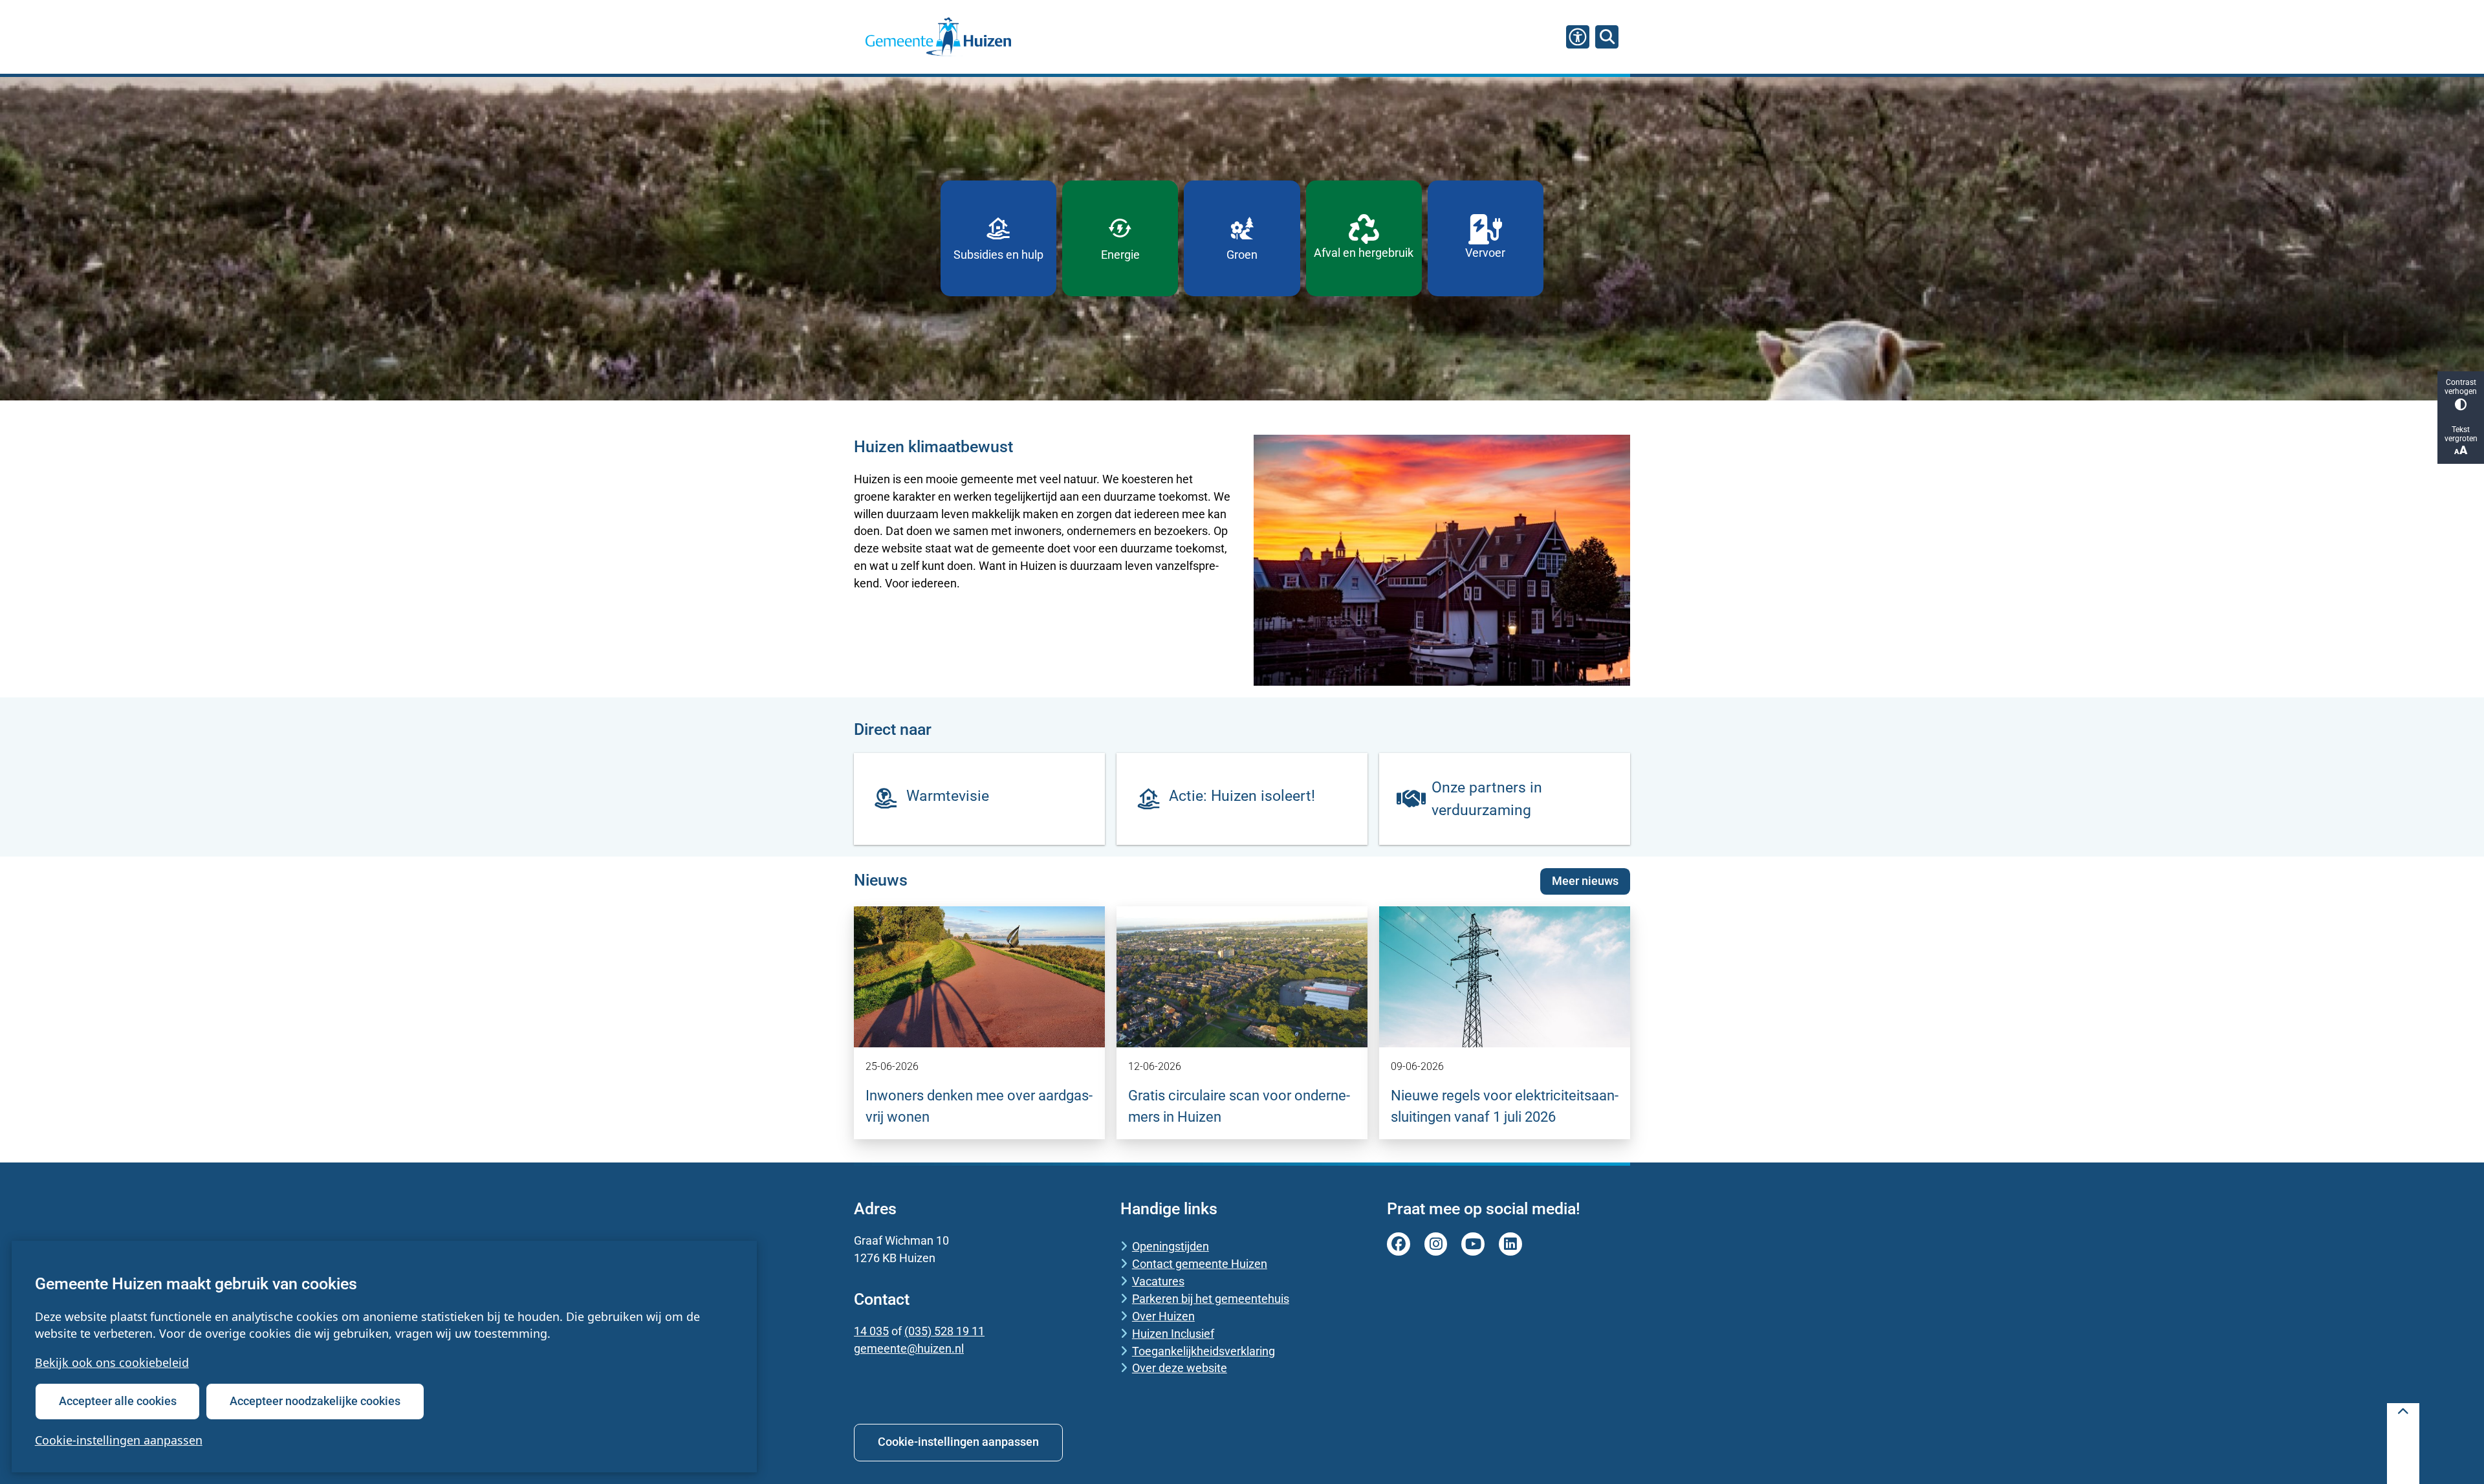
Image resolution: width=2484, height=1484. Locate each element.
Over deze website (1180, 1368)
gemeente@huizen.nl (909, 1348)
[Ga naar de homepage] (938, 37)
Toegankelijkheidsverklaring (1204, 1351)
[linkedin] (1510, 1244)
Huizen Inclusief (1173, 1334)
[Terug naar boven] (2403, 1444)
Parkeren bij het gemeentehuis (1211, 1299)
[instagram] (1436, 1244)
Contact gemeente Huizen (1200, 1264)
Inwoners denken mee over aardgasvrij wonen (979, 1106)
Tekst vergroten (2461, 434)
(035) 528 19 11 (944, 1331)
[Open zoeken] (1607, 37)
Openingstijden (1171, 1246)
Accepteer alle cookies (118, 1401)
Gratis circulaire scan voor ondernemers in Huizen (1239, 1106)
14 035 (871, 1331)
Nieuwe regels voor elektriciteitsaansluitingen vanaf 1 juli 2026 (1505, 1106)
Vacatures (1158, 1281)
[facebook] (1399, 1244)
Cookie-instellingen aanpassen (119, 1440)
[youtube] (1473, 1244)
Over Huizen (1163, 1316)
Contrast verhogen (2461, 387)
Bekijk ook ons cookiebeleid (112, 1362)
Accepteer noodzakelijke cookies (315, 1401)
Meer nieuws (1585, 881)
